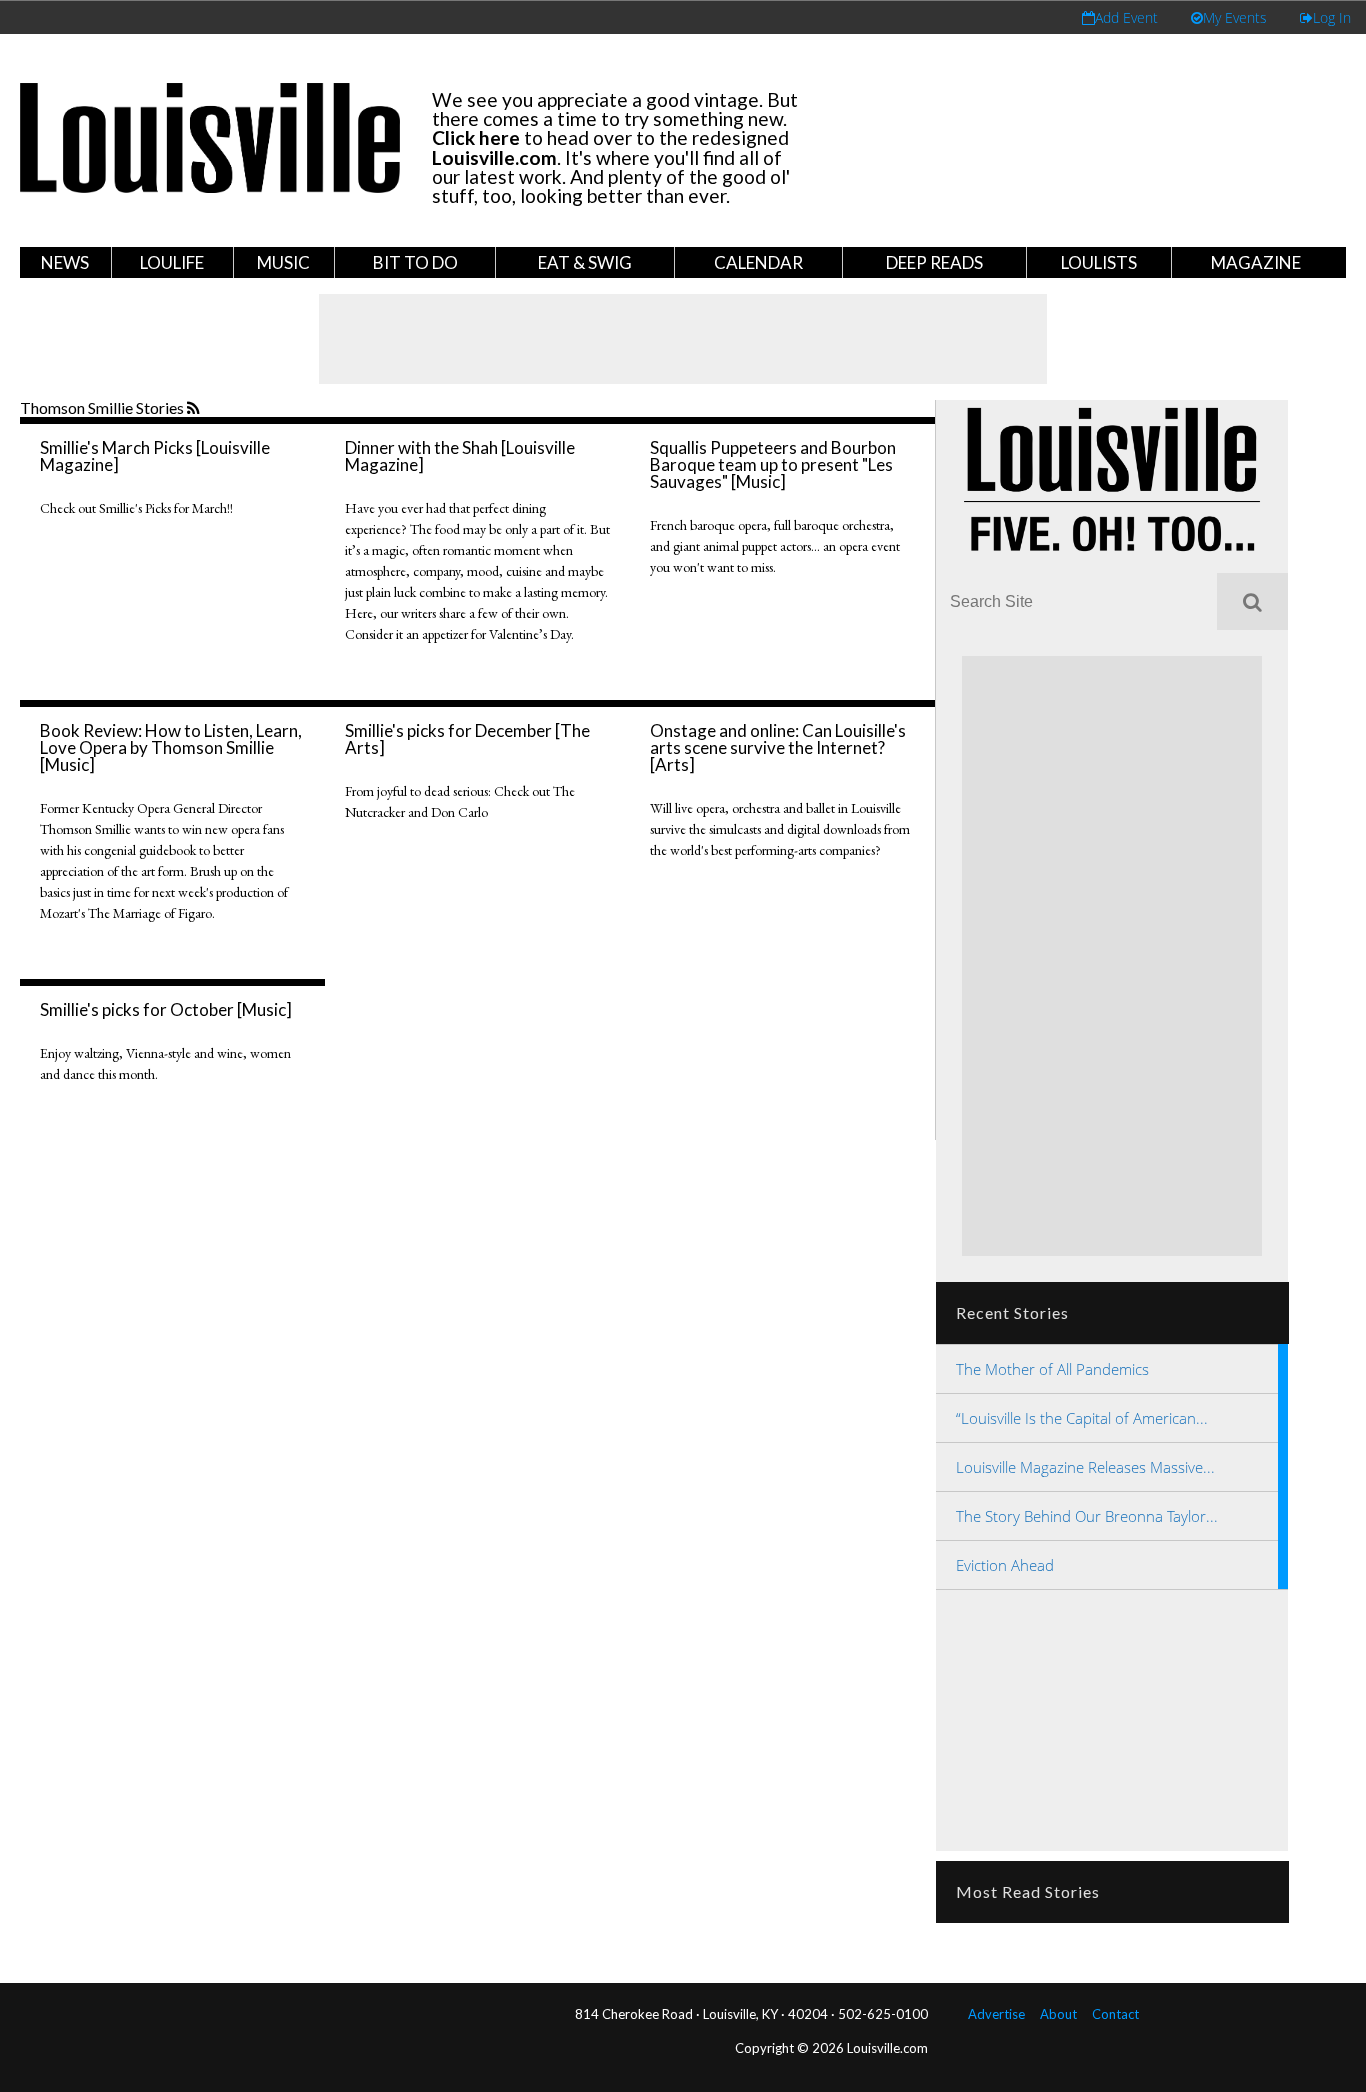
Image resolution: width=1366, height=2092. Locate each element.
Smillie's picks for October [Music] (166, 1009)
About (1058, 2014)
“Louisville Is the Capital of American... (1082, 1418)
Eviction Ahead (1005, 1565)
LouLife (172, 262)
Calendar (758, 262)
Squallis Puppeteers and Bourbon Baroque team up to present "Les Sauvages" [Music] (773, 464)
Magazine (1256, 262)
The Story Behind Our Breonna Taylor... (1087, 1516)
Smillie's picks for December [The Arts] (467, 739)
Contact (1115, 2014)
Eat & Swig (585, 262)
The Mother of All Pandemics (1052, 1369)
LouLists (1099, 262)
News (65, 262)
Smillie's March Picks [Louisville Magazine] (155, 456)
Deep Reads (934, 262)
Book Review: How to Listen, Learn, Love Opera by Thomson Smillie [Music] (171, 747)
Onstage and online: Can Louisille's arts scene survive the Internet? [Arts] (778, 747)
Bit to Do (415, 262)
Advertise (996, 2014)
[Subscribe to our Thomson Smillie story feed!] (195, 409)
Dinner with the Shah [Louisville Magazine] (460, 456)
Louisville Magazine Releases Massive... (1085, 1467)
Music (283, 262)
